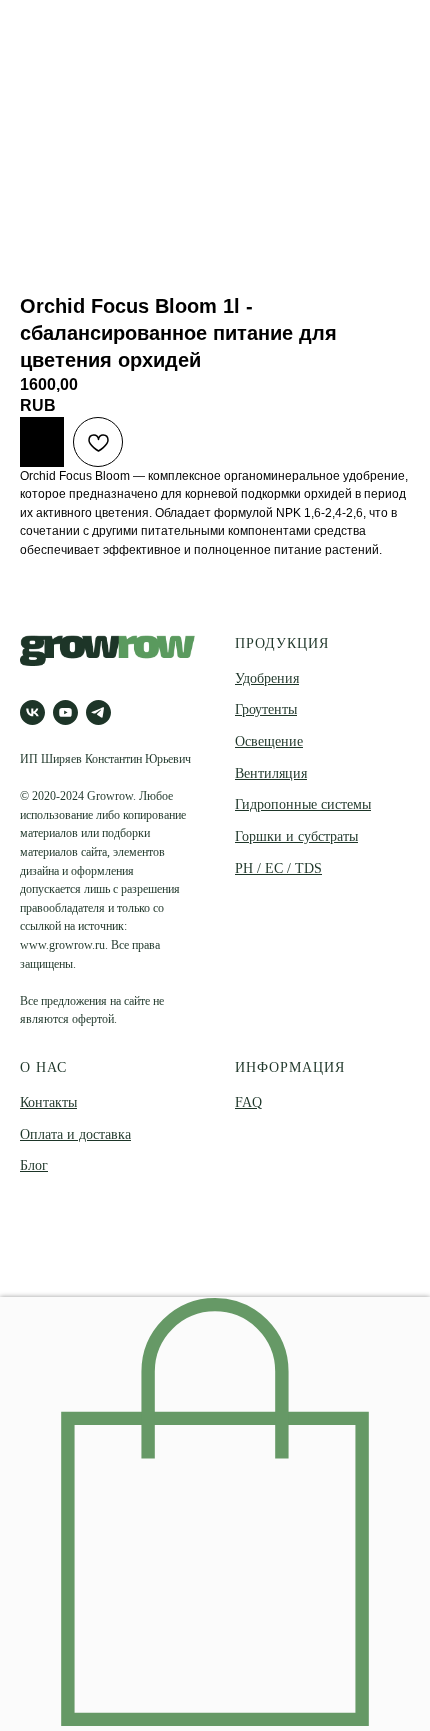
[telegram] (98, 712)
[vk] (32, 712)
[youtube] (65, 712)
